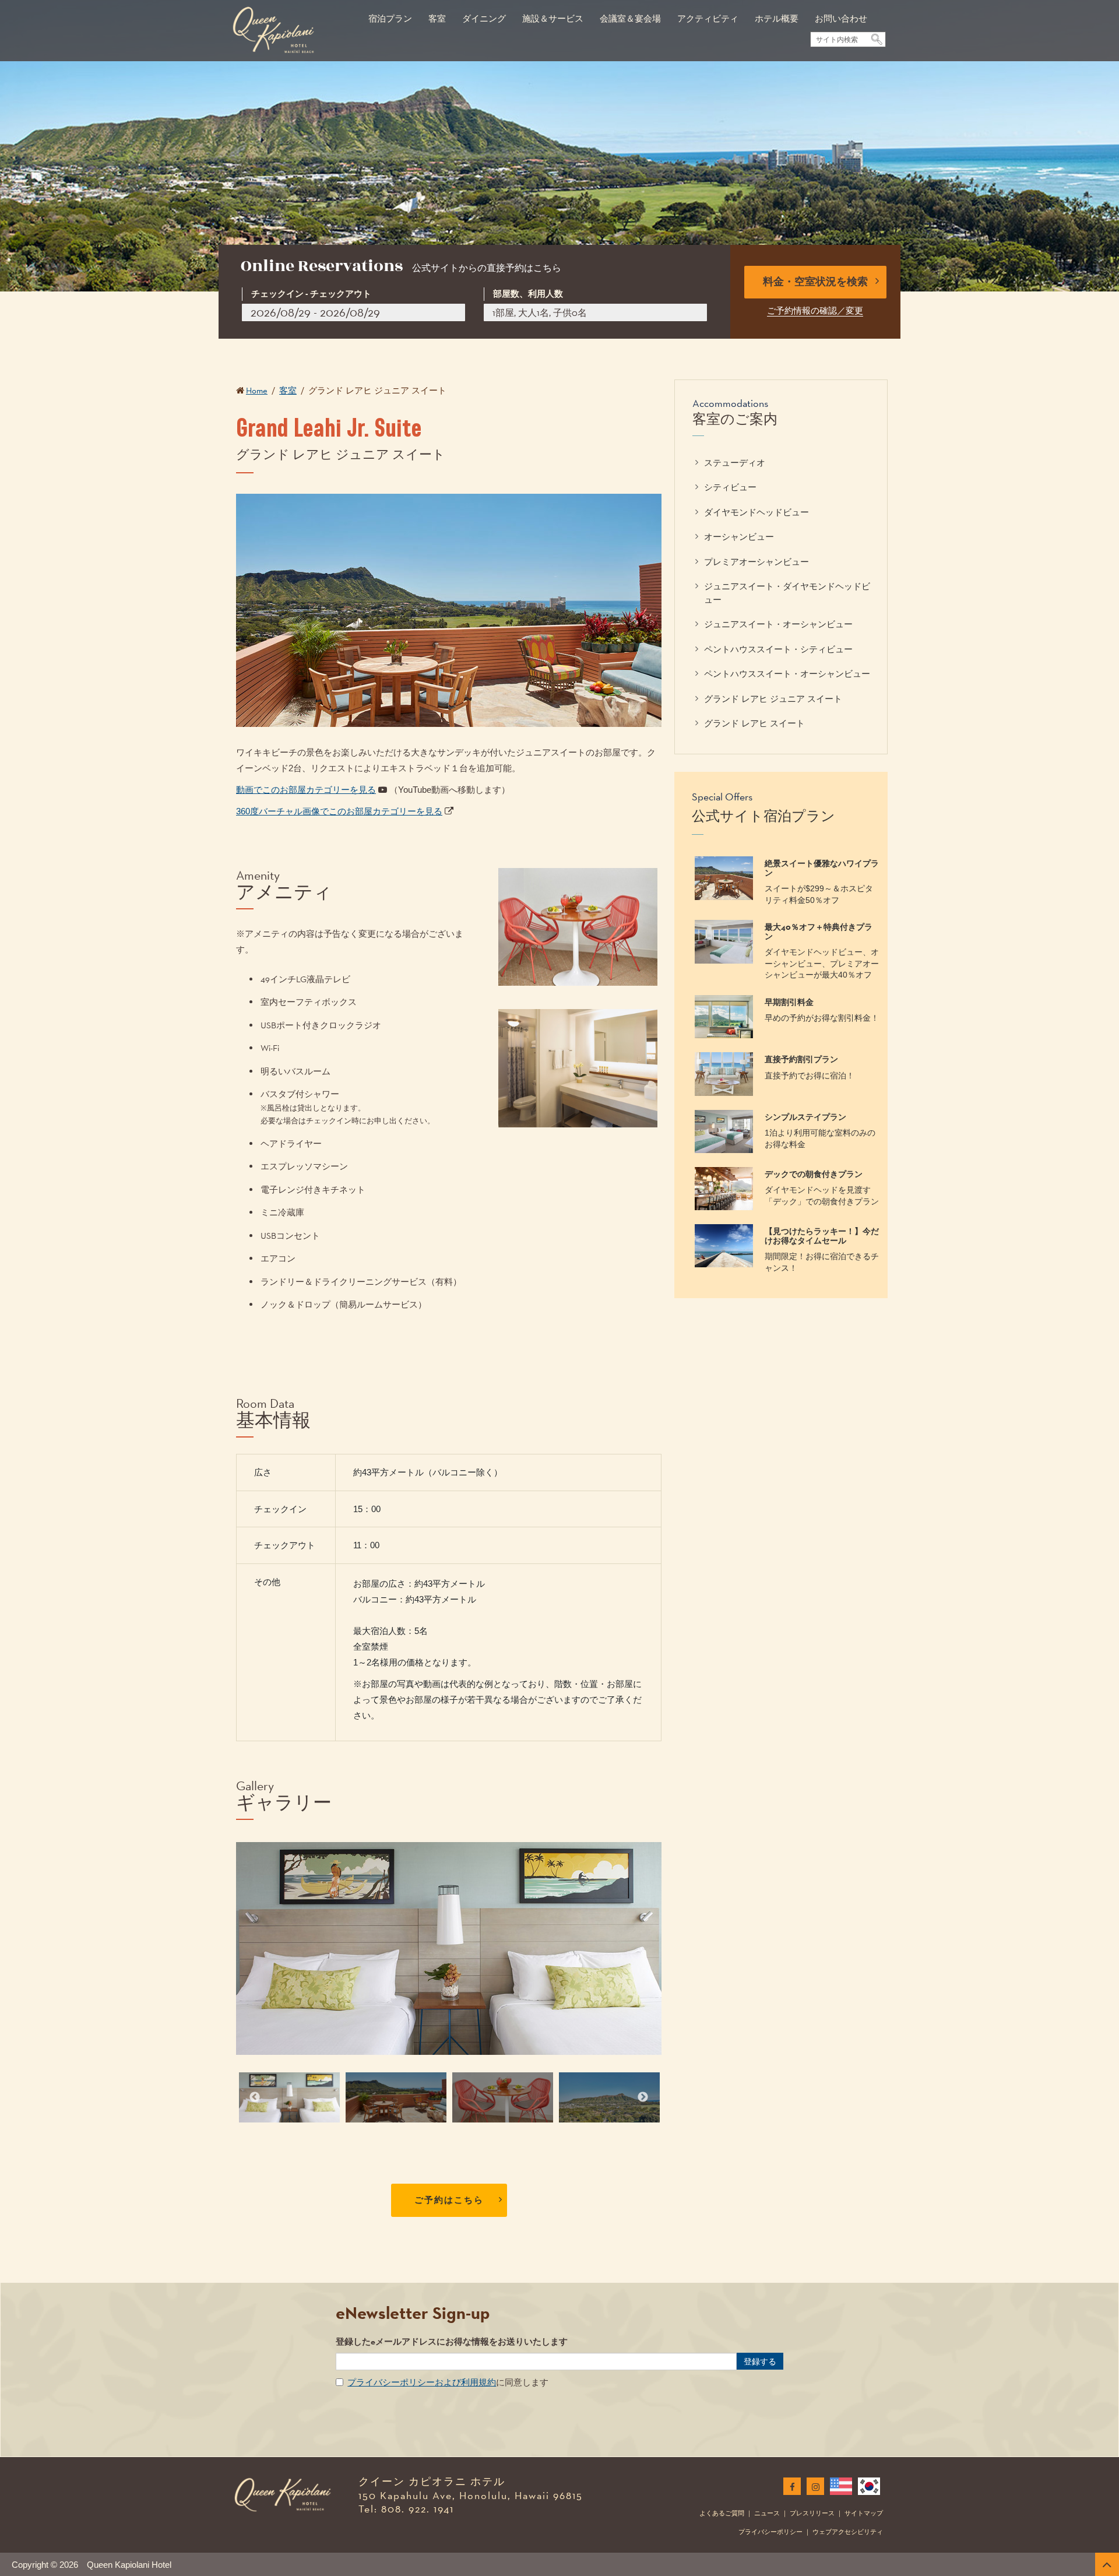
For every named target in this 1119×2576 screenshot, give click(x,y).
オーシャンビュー (739, 537)
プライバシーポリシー (770, 2532)
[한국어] (867, 2486)
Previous (255, 2097)
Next (643, 2097)
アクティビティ (708, 18)
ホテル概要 (777, 18)
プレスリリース (812, 2513)
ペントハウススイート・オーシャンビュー (787, 674)
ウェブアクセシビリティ (848, 2532)
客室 (437, 18)
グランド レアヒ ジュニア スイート (773, 699)
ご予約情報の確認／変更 (815, 310)
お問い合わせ (841, 18)
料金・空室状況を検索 (815, 282)
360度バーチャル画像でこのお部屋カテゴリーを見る (339, 811)
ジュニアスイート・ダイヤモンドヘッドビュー (787, 593)
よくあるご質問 (722, 2513)
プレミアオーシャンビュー (756, 562)
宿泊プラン (390, 18)
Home (257, 390)
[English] (839, 2486)
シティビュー (730, 487)
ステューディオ (735, 463)
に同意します (448, 2382)
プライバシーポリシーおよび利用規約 (422, 2382)
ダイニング (484, 18)
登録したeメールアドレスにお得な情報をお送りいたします (452, 2342)
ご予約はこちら (449, 2200)
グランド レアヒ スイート (754, 723)
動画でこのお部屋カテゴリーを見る (306, 790)
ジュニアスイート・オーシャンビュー (778, 624)
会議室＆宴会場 (630, 18)
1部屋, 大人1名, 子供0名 (540, 313)
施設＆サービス (553, 18)
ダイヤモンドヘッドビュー (756, 512)
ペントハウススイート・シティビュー (778, 649)
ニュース (767, 2513)
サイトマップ (864, 2513)
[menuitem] (390, 13)
